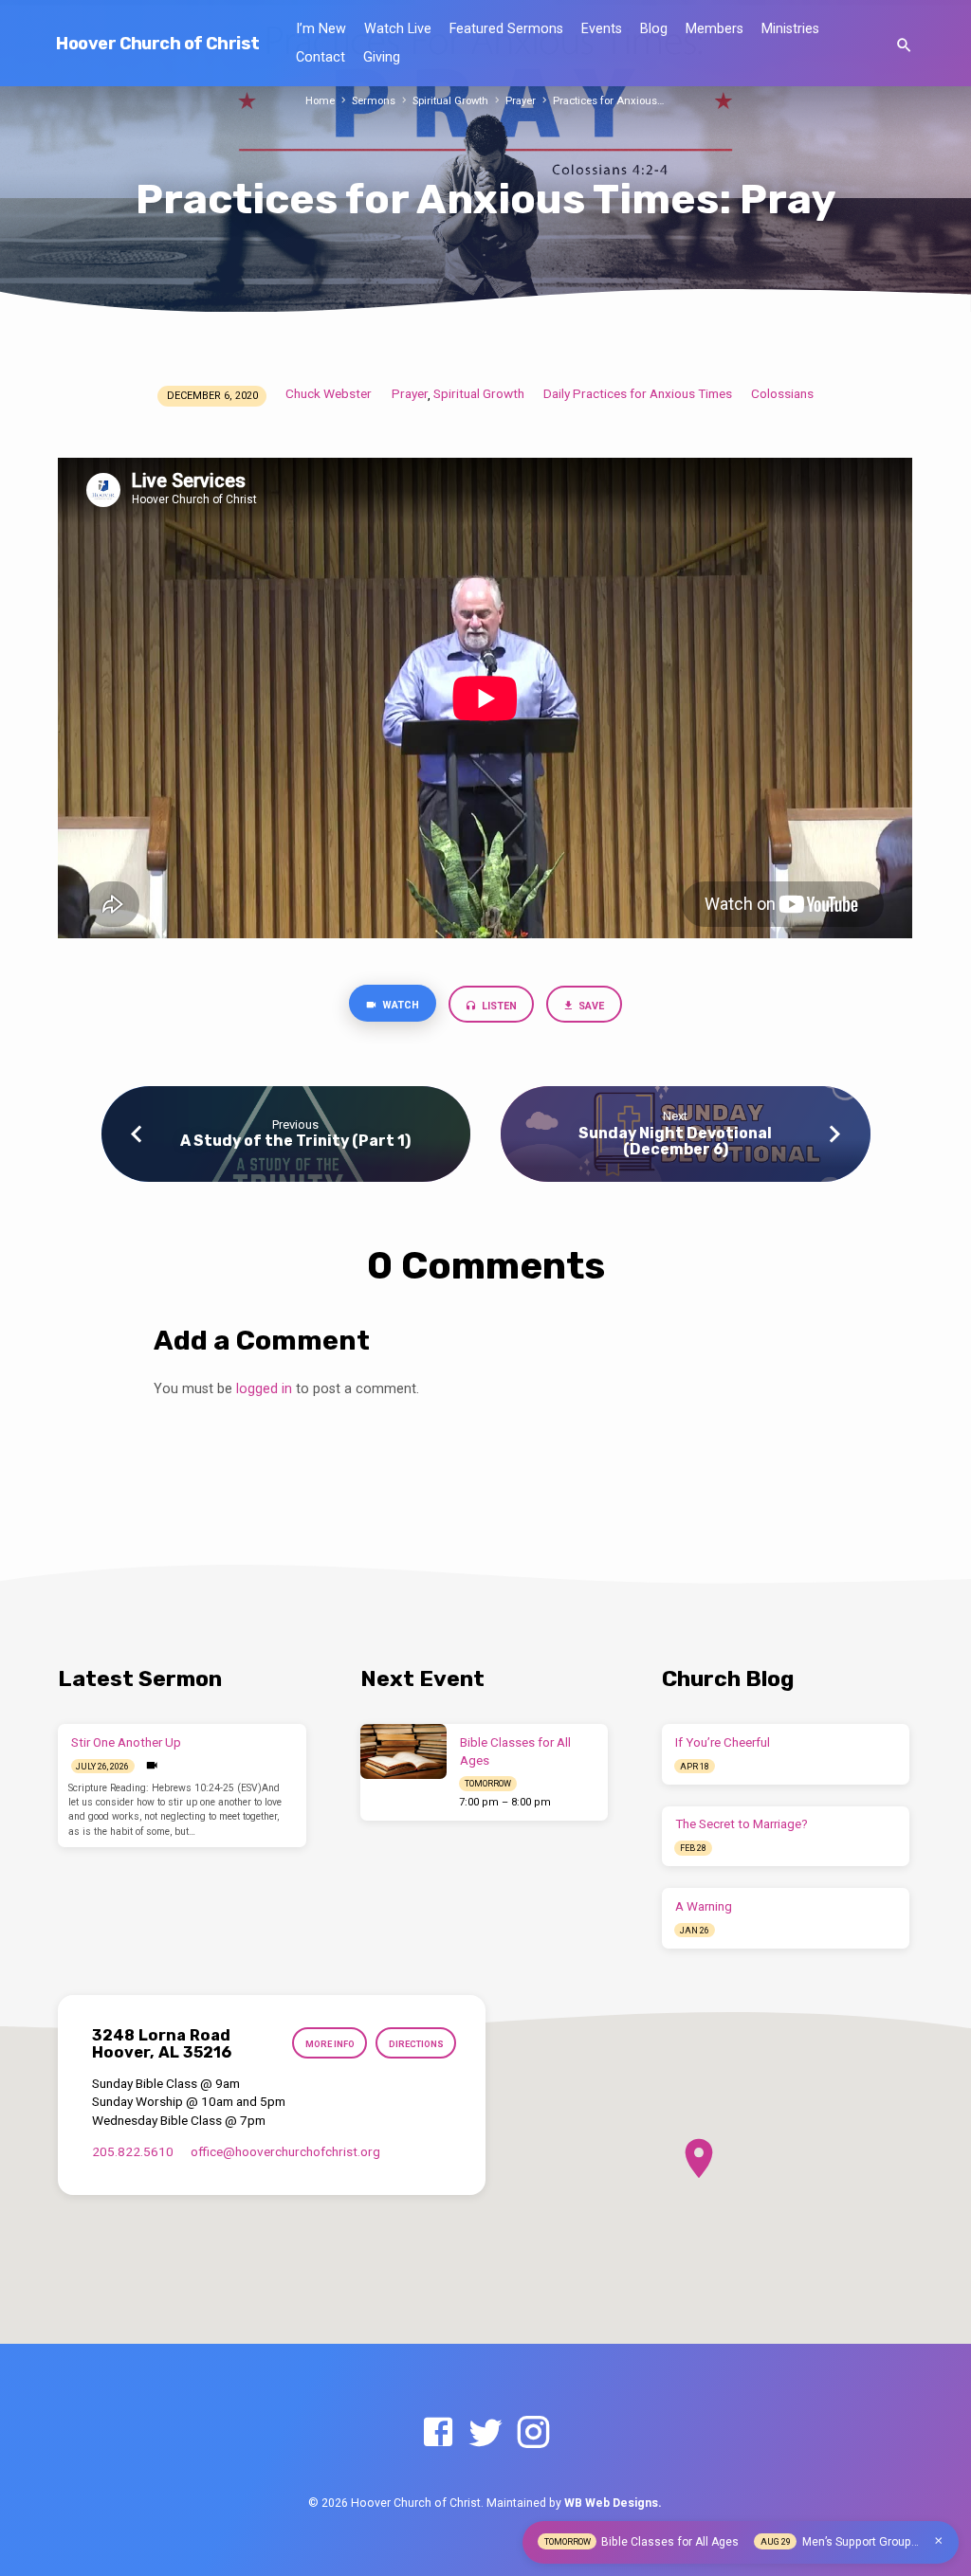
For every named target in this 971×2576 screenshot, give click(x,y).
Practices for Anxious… (609, 101)
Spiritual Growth (450, 101)
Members (715, 29)
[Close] (939, 2541)
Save (591, 1006)
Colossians (782, 393)
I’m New (321, 29)
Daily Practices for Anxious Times (638, 393)
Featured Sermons (506, 29)
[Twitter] (485, 2433)
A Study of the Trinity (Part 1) (295, 1141)
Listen (498, 1006)
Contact (321, 57)
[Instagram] (533, 2433)
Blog (654, 29)
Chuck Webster (329, 393)
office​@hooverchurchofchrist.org (285, 2151)
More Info (330, 2044)
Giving (382, 57)
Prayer (521, 101)
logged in (264, 1389)
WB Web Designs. (613, 2503)
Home (320, 101)
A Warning (704, 1906)
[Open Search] (904, 46)
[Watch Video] (152, 1766)
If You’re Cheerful (723, 1742)
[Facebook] (438, 2433)
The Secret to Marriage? (742, 1824)
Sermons (374, 101)
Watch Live (398, 29)
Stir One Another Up (126, 1742)
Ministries (790, 29)
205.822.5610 (133, 2151)
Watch (399, 1005)
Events (602, 29)
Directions (416, 2044)
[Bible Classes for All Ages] (403, 1751)
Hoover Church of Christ (157, 44)
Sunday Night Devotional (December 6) (675, 1141)
